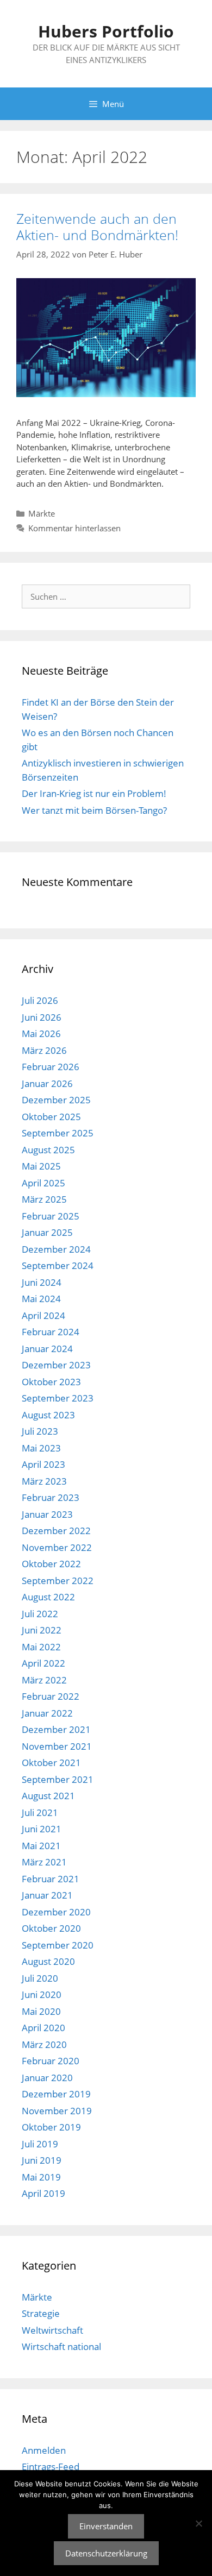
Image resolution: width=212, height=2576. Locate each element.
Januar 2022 (47, 1713)
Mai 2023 (41, 1448)
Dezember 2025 (56, 1100)
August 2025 (48, 1150)
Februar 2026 (51, 1067)
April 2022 (43, 1663)
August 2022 (48, 1597)
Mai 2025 (41, 1166)
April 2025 (43, 1183)
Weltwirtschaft (52, 2330)
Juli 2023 (40, 1431)
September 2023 (58, 1398)
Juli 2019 (40, 2144)
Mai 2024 (41, 1299)
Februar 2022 (51, 1696)
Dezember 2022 (56, 1531)
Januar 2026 (47, 1083)
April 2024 (43, 1315)
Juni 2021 (42, 1829)
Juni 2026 (42, 1017)
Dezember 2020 (56, 1912)
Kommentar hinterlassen (74, 528)
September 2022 (58, 1581)
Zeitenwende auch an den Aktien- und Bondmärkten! (97, 227)
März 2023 (44, 1481)
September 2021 (58, 1779)
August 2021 (48, 1796)
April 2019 (43, 2193)
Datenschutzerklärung (106, 2553)
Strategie (41, 2313)
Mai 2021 (41, 1846)
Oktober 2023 (51, 1382)
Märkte (42, 513)
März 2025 (44, 1199)
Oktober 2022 (51, 1564)
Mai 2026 (41, 1033)
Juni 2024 (42, 1282)
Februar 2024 (51, 1332)
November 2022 (57, 1547)
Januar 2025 (47, 1232)
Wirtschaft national (61, 2346)
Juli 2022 (40, 1614)
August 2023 (48, 1415)
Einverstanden (106, 2526)
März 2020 (44, 2044)
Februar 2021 (51, 1879)
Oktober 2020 (51, 1928)
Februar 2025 (51, 1216)
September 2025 (58, 1133)
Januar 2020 (47, 2078)
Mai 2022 (41, 1647)
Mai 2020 (41, 2011)
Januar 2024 (47, 1349)
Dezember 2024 (56, 1249)
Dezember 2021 (56, 1729)
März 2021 (44, 1862)
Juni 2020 (42, 1994)
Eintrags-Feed (51, 2467)
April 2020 (43, 2028)
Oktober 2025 (51, 1117)
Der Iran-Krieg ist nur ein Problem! (94, 793)
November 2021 (57, 1746)
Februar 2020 (51, 2061)
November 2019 (57, 2111)
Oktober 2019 (51, 2127)
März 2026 (44, 1050)
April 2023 (43, 1464)
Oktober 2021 (51, 1763)
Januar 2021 (47, 1895)
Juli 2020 (40, 1978)
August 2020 (48, 1961)
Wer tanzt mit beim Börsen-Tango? (94, 810)
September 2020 (58, 1945)
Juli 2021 (40, 1812)
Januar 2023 (47, 1514)
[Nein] (198, 2523)
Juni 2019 (42, 2160)
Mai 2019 (41, 2177)
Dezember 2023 (56, 1365)
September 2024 (58, 1265)
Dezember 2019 (56, 2094)
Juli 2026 (40, 1000)
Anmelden (44, 2450)
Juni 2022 (42, 1630)
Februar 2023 (51, 1497)
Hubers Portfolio (106, 31)
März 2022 (44, 1680)
